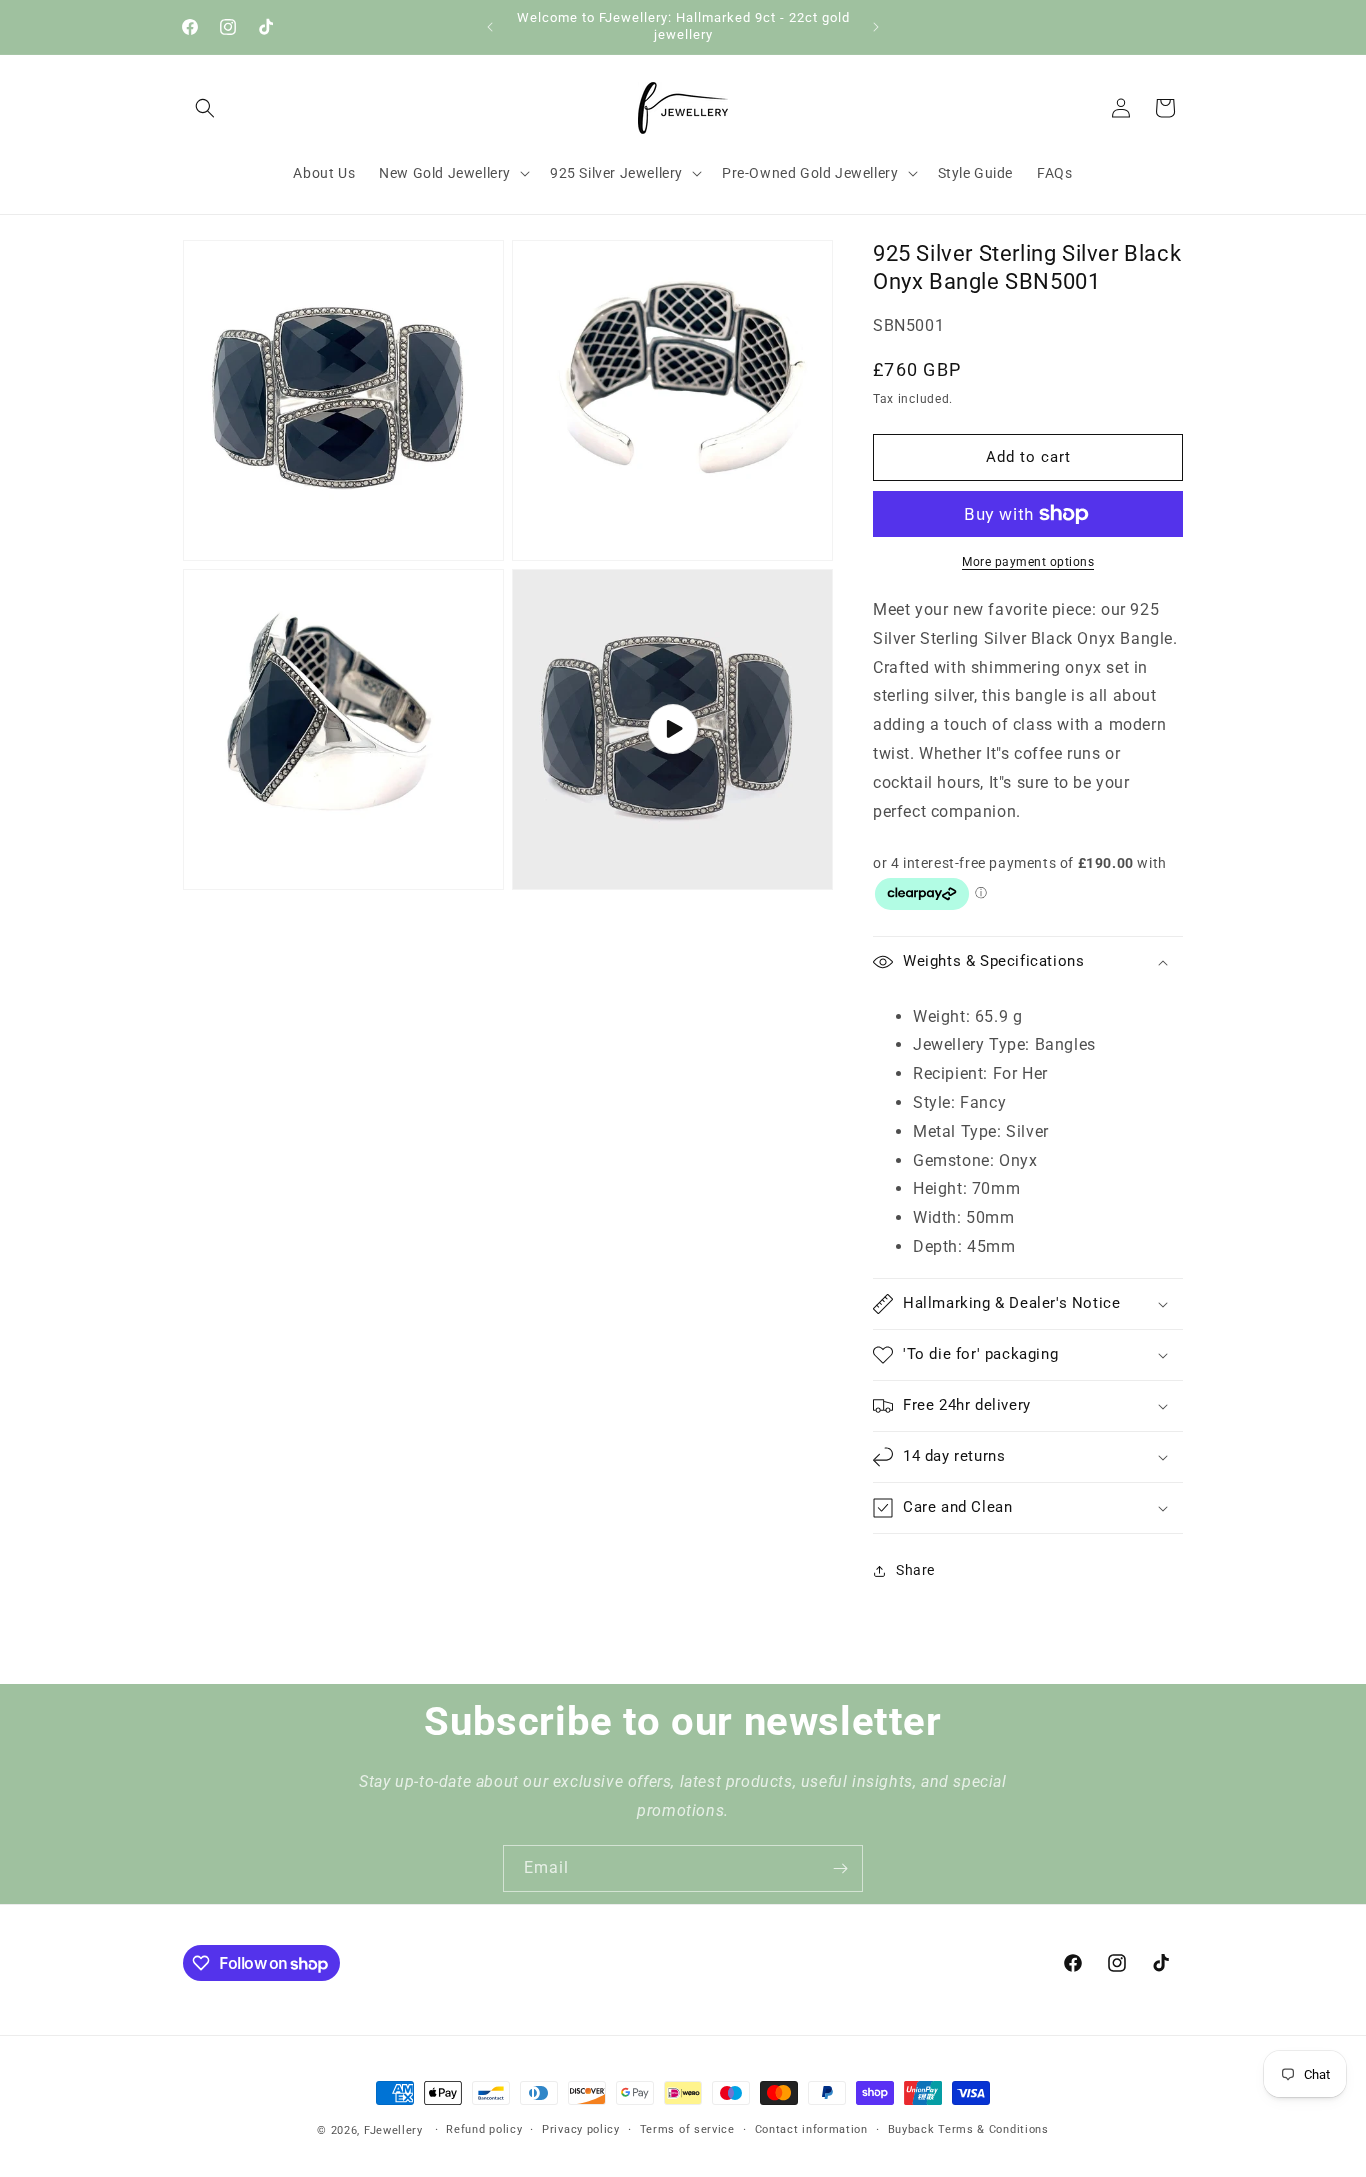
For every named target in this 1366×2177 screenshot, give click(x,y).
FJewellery (393, 2130)
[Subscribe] (840, 1868)
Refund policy (484, 2129)
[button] (205, 108)
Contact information (811, 2129)
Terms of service (687, 2129)
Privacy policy (581, 2129)
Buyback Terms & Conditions (968, 2129)
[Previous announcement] (490, 27)
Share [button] (915, 1570)
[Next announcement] (876, 27)
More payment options (1028, 562)
